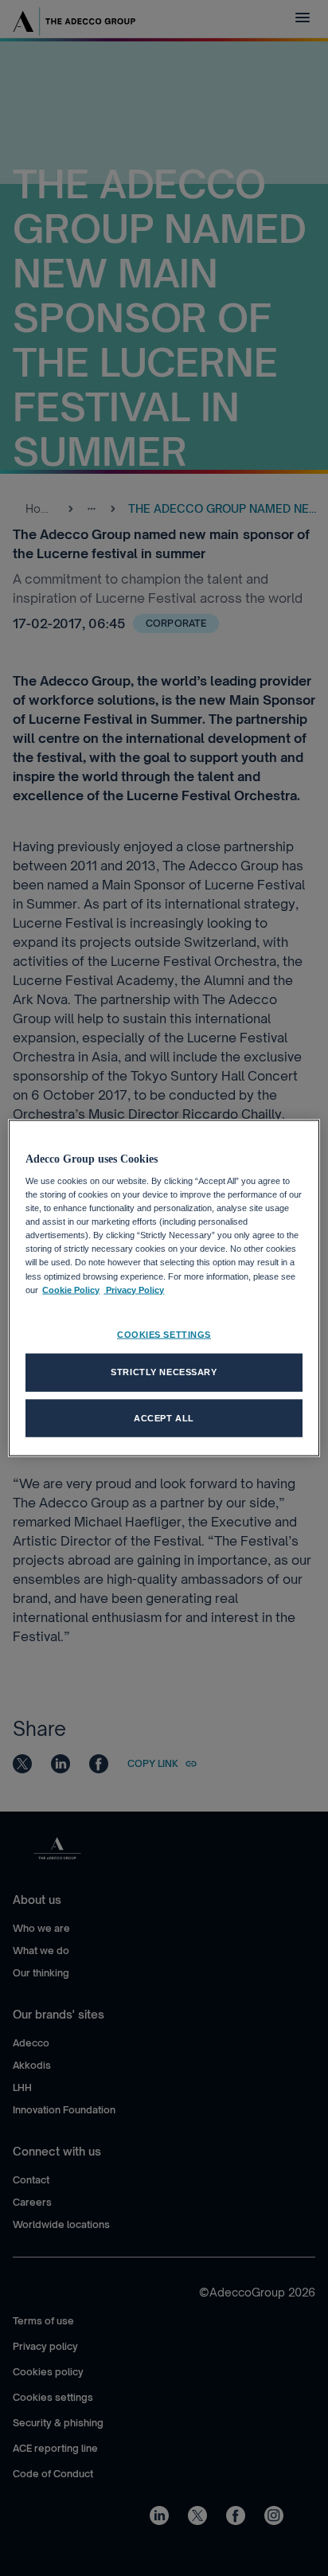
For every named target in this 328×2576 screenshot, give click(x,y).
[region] (164, 1288)
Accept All (164, 1417)
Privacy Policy (134, 1289)
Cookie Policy (71, 1289)
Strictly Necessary (164, 1371)
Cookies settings (164, 1334)
